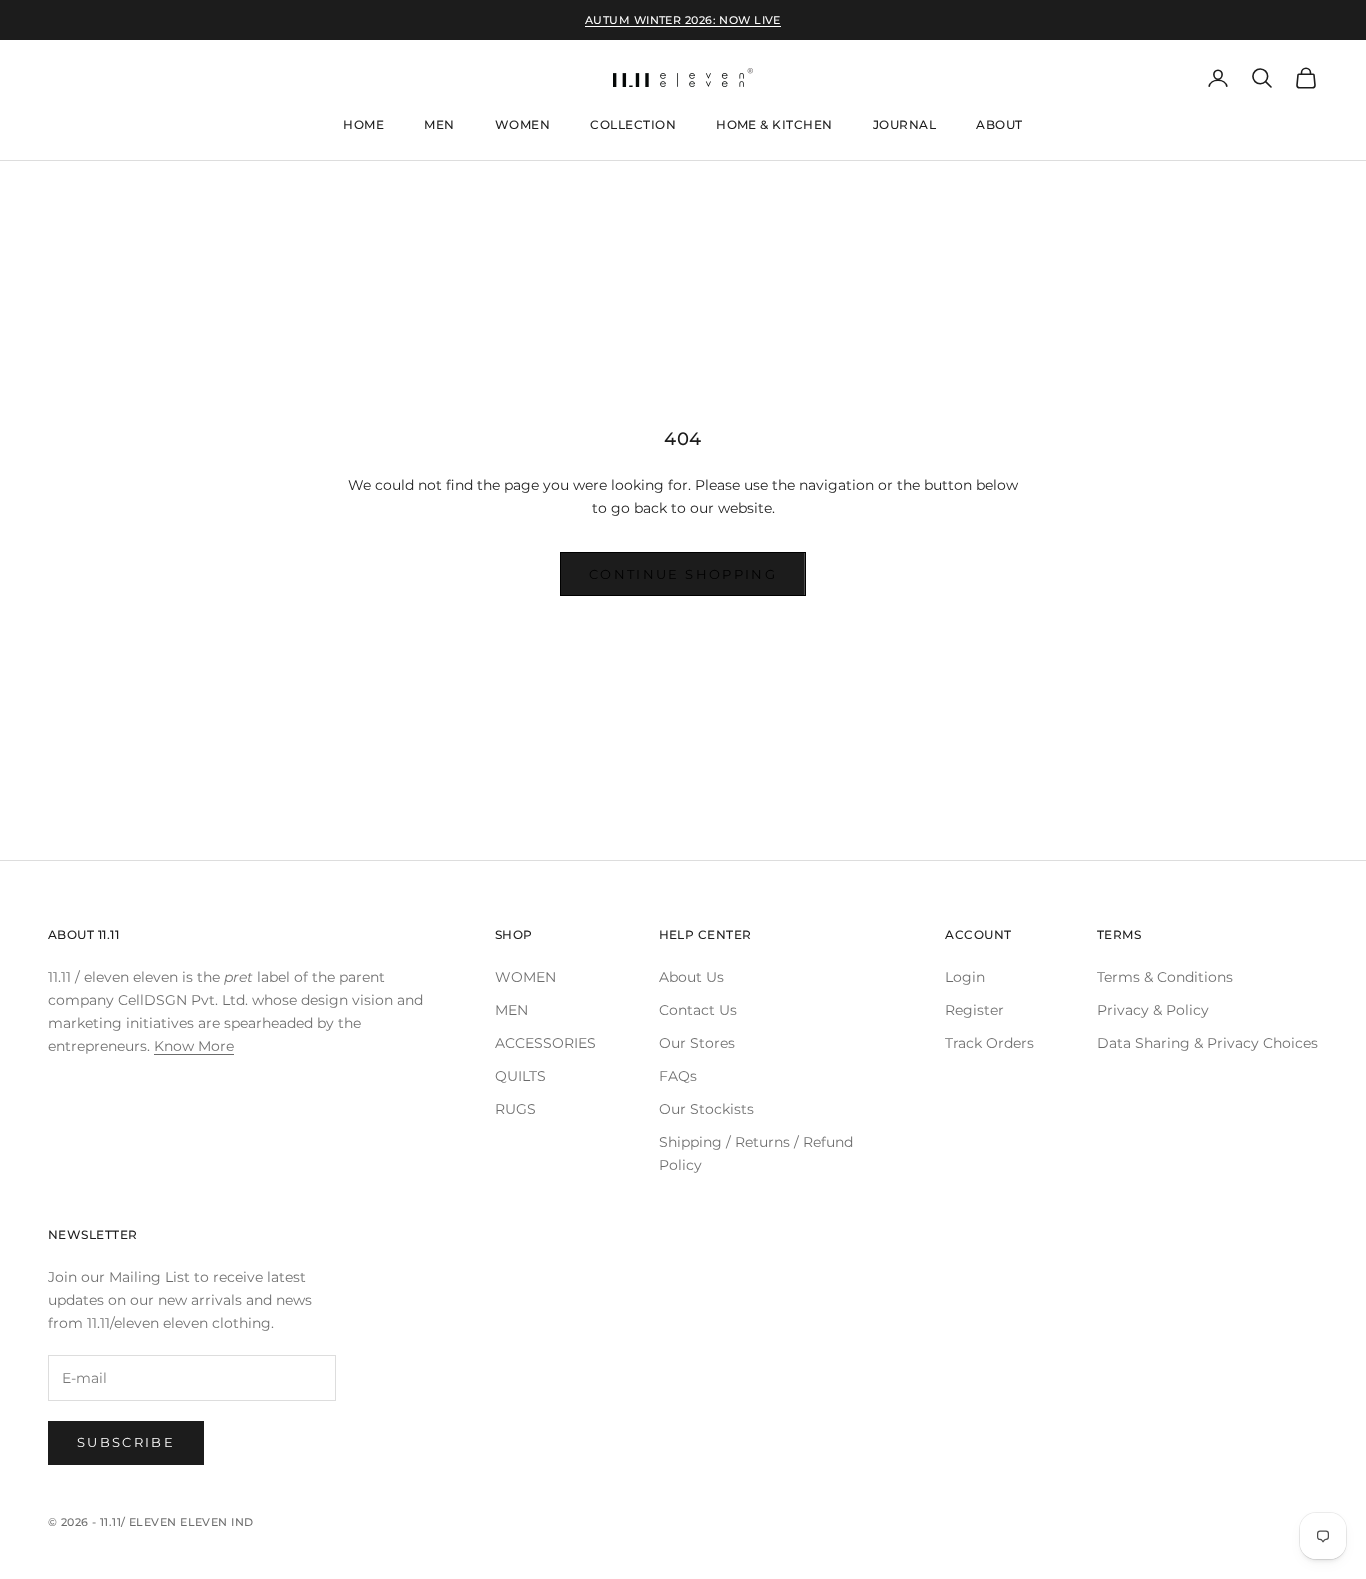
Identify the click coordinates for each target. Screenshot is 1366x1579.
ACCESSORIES (545, 1043)
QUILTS (520, 1076)
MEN (511, 1010)
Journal (904, 124)
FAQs (678, 1076)
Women (522, 124)
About (999, 124)
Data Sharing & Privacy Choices (1207, 1043)
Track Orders (989, 1043)
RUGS (515, 1109)
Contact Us (698, 1010)
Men (439, 124)
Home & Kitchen (774, 124)
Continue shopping (683, 574)
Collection (633, 124)
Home (363, 124)
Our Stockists (706, 1109)
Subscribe (126, 1442)
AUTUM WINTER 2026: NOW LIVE (683, 20)
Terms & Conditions (1165, 977)
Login (965, 977)
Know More (194, 1046)
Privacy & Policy (1153, 1010)
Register (974, 1010)
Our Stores (697, 1043)
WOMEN (525, 977)
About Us (691, 977)
